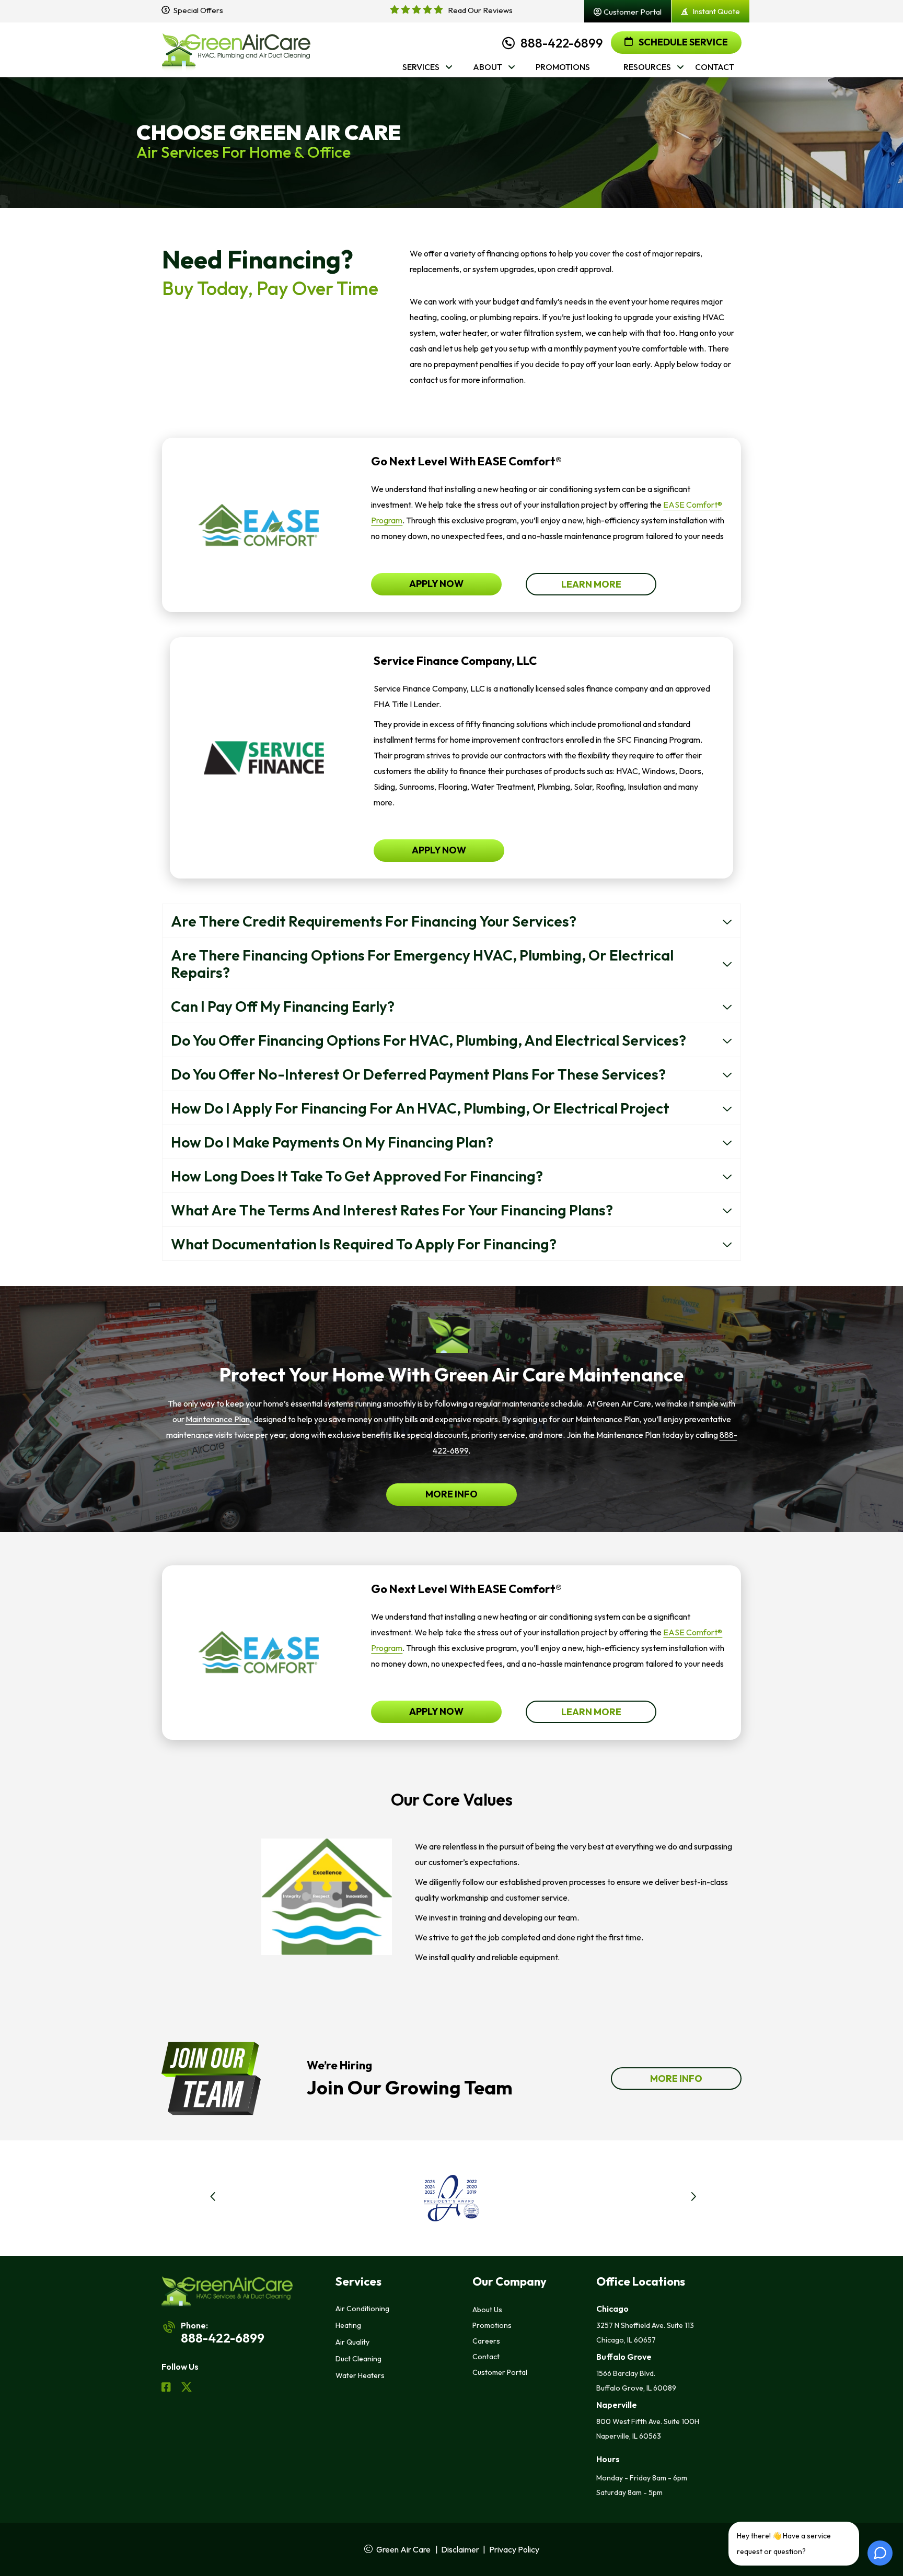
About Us (487, 2310)
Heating (348, 2325)
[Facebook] (167, 2388)
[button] (227, 2198)
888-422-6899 (562, 43)
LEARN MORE (591, 584)
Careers (486, 2341)
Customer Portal (500, 2372)
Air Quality (352, 2342)
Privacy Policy (514, 2549)
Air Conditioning (362, 2309)
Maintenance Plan (218, 1419)
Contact (486, 2357)
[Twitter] (187, 2388)
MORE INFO (451, 1494)
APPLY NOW (436, 584)
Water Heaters (360, 2375)
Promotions (492, 2325)
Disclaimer (460, 2549)
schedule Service (682, 42)
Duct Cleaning (358, 2359)
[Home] (236, 50)
